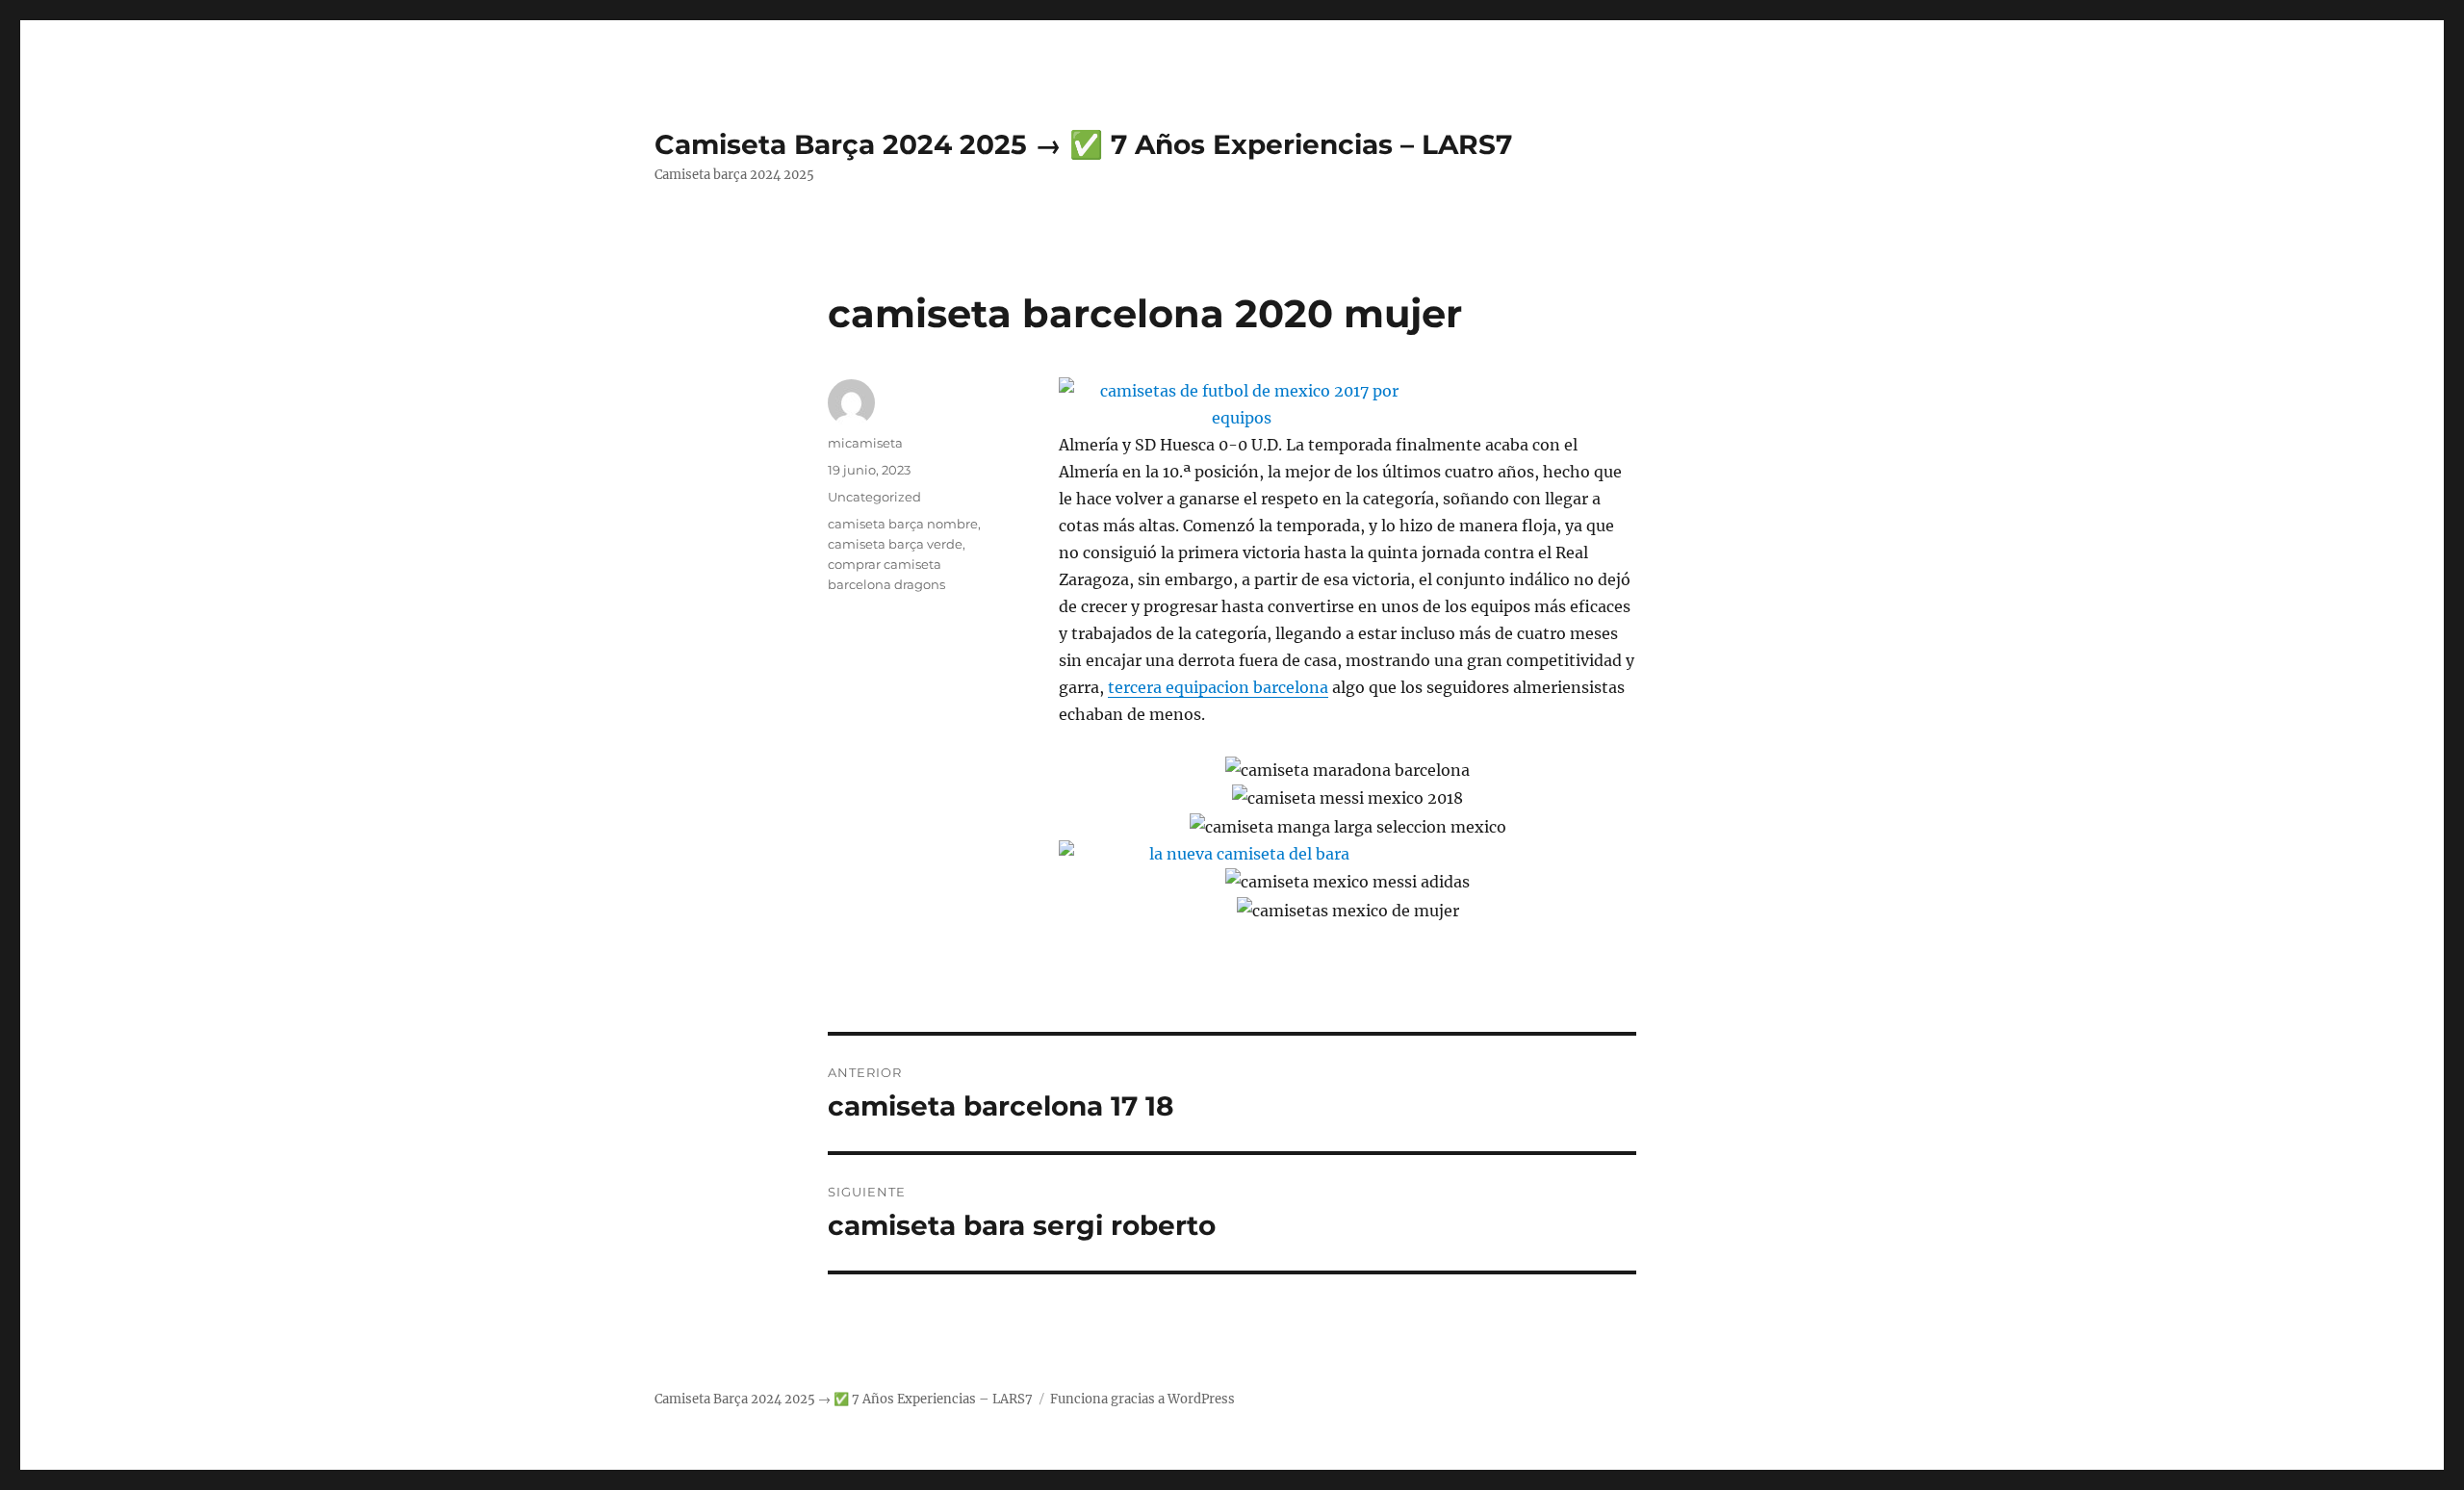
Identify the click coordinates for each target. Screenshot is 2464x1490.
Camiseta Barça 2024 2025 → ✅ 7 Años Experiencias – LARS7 (1083, 144)
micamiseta (865, 443)
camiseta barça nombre (903, 524)
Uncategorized (874, 497)
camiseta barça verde (895, 544)
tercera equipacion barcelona (1218, 687)
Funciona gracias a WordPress (1142, 1399)
